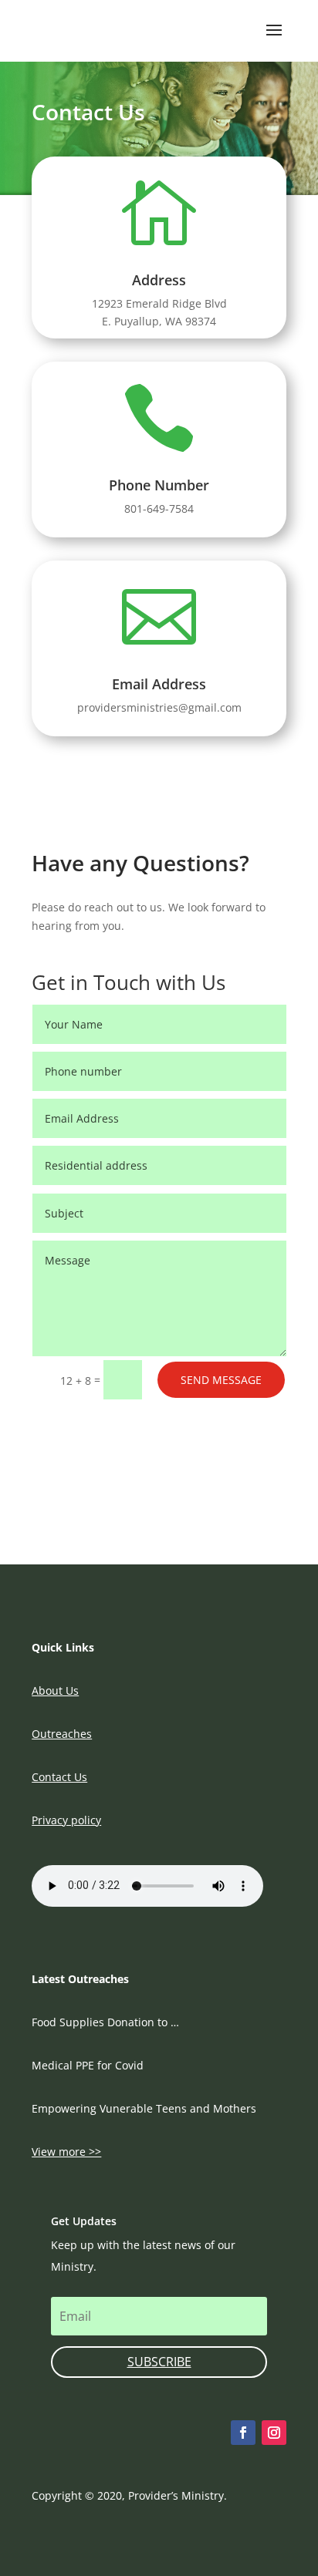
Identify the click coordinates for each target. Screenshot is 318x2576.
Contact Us (59, 1777)
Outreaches (62, 1734)
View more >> (66, 2152)
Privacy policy (66, 1820)
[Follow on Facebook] (243, 2433)
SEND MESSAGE (221, 1380)
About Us (55, 1690)
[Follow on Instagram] (274, 2433)
